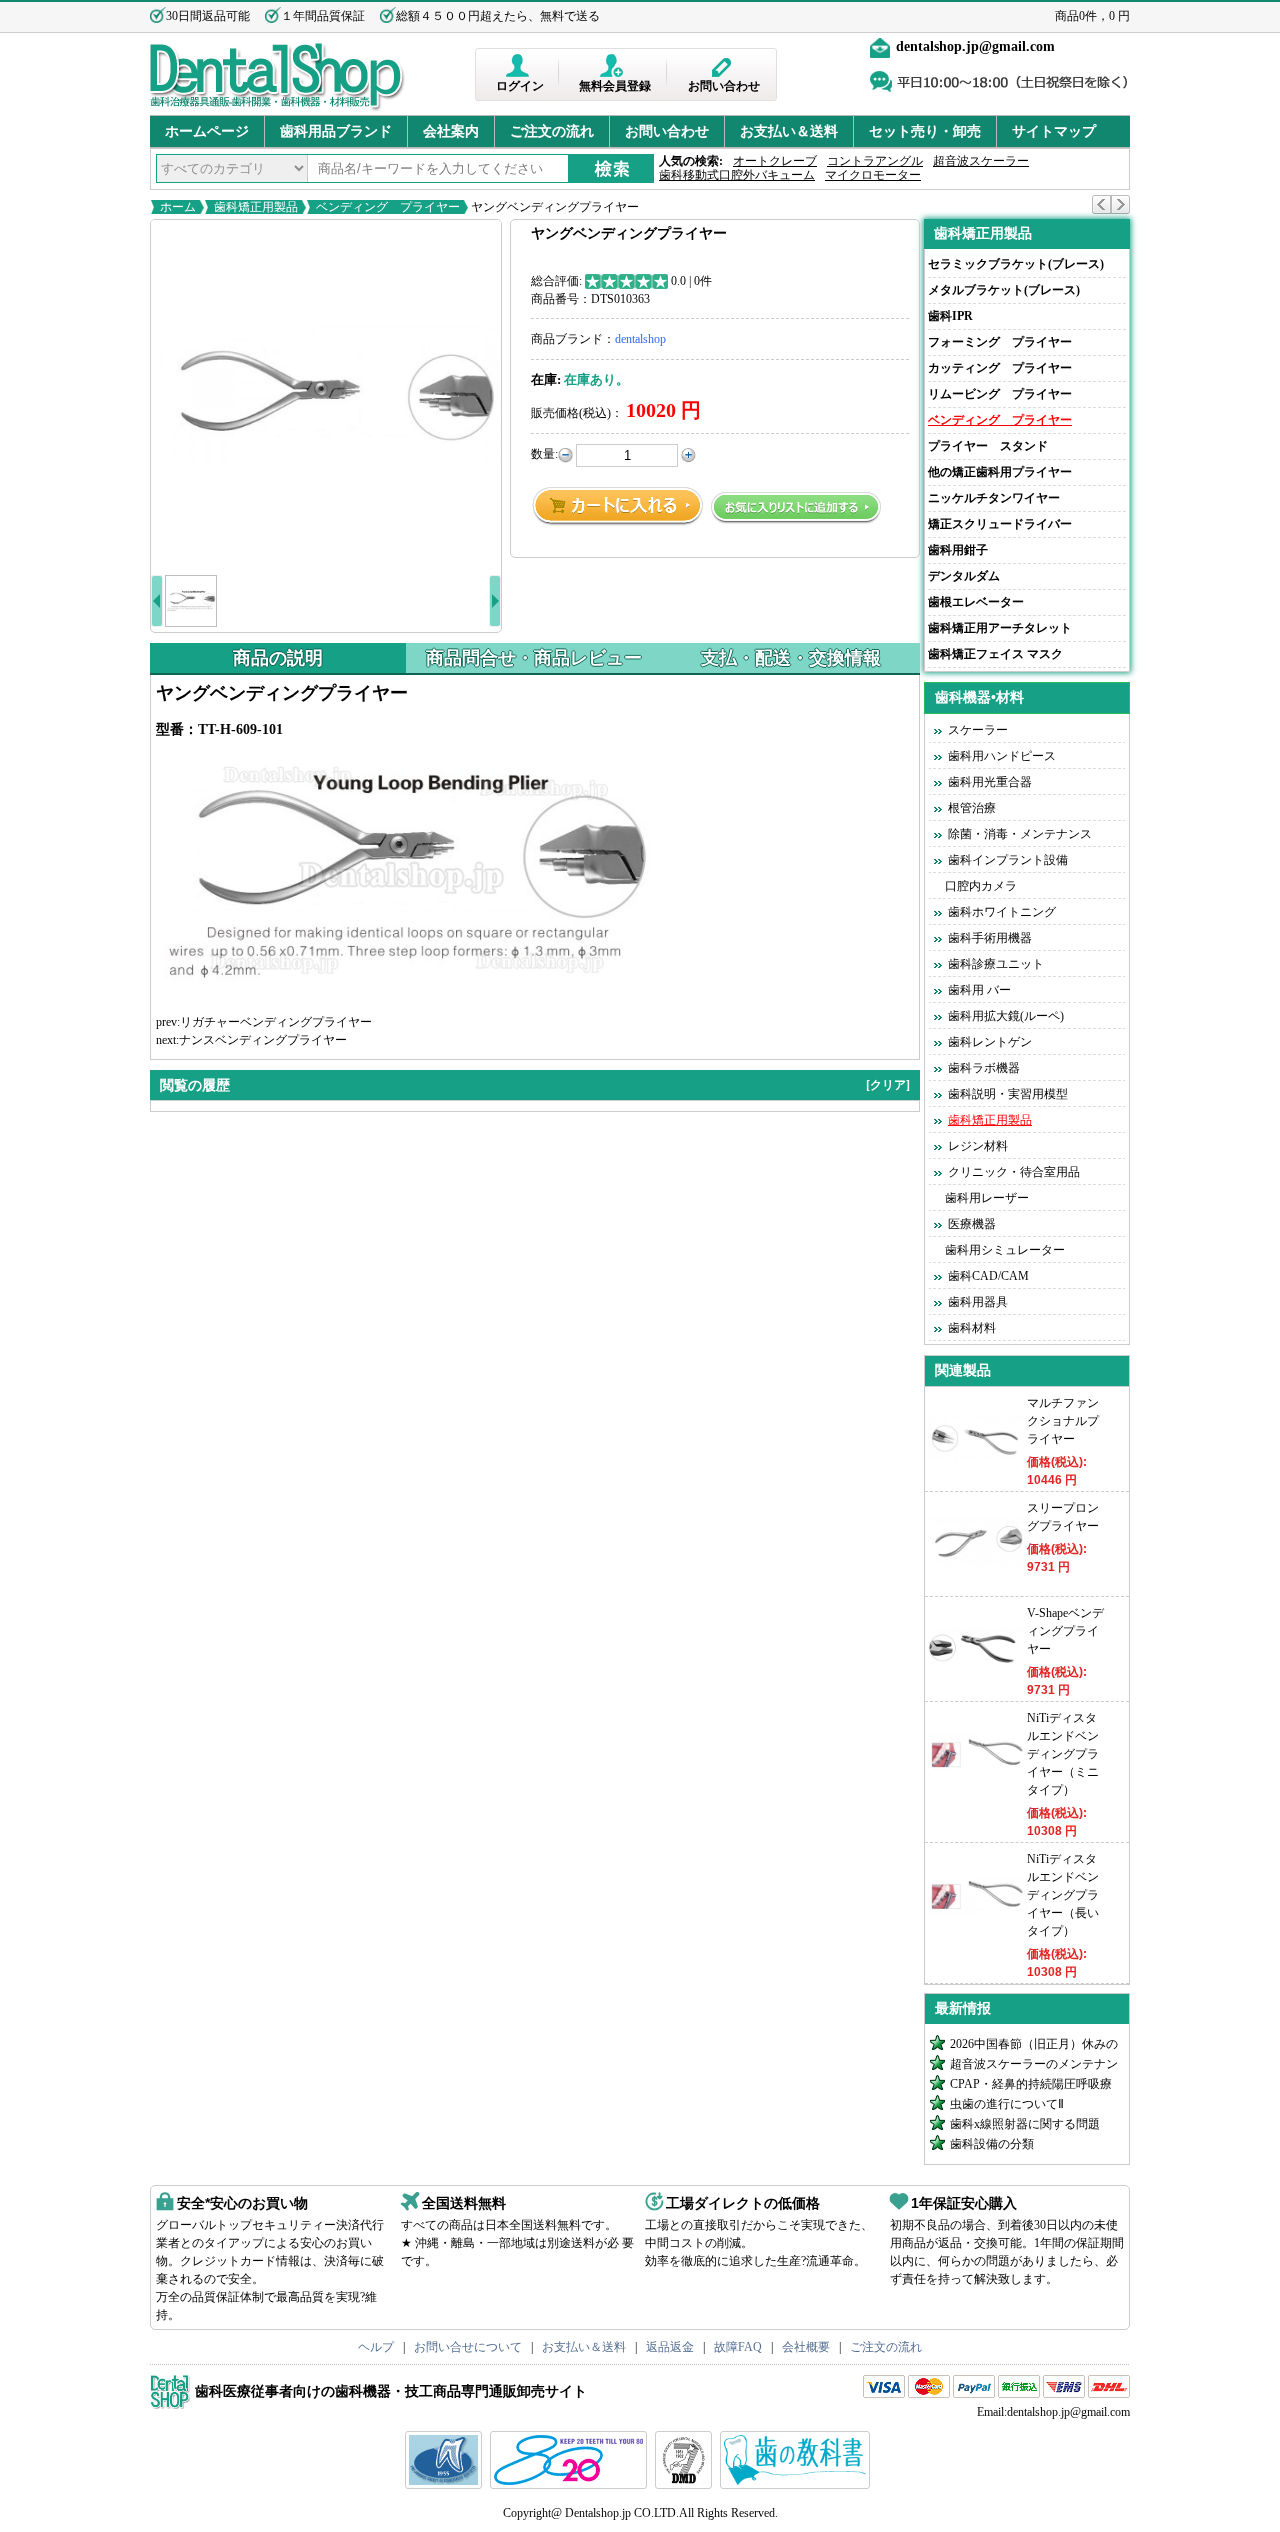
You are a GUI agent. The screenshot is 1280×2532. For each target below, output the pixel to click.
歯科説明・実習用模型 (1008, 1094)
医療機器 (972, 1224)
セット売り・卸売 (925, 131)
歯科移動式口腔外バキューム (737, 175)
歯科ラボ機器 (984, 1068)
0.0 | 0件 (691, 281)
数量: (544, 454)
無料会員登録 (615, 86)
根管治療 (972, 808)
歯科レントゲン (990, 1042)
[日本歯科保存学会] (446, 2485)
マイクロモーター (873, 175)
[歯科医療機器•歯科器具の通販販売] (277, 108)
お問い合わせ (724, 86)
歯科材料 (972, 1328)
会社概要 (806, 2347)
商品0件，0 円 (1092, 16)
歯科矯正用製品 (256, 207)
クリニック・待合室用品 (1014, 1172)
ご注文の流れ (552, 131)
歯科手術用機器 (990, 938)
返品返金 (670, 2347)
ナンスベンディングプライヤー (263, 1040)
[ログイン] (519, 65)
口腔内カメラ (981, 886)
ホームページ (207, 131)
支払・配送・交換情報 (791, 658)
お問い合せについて (468, 2347)
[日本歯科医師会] (571, 2485)
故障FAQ (738, 2347)
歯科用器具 (978, 1302)
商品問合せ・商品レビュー (534, 658)
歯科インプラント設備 (1008, 860)
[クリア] (888, 1085)
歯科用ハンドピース (1002, 756)
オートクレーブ (775, 161)
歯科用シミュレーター (1005, 1250)
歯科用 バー (979, 990)
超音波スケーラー (981, 161)
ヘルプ (376, 2347)
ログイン (520, 86)
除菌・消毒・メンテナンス (1020, 834)
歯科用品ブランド (336, 131)
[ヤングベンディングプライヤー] (326, 395)
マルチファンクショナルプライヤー (1063, 1421)
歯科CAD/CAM (988, 1276)
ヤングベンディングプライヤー (553, 207)
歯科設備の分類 (992, 2144)
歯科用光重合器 (990, 782)
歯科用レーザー (987, 1198)
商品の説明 (278, 658)
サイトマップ (1054, 131)
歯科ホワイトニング (1002, 912)
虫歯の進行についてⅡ (1007, 2104)
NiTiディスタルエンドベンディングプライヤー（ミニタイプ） (1063, 1754)
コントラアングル (875, 161)
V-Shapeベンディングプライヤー (1065, 1631)
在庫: (546, 379)
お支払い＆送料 (789, 131)
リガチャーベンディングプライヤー (276, 1022)
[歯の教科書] (797, 2485)
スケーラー (978, 730)
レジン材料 (978, 1146)
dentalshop (640, 339)
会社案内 (451, 131)
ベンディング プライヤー (388, 207)
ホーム (178, 207)
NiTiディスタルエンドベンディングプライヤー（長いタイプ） (1063, 1895)
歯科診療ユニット (996, 964)
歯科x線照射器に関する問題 (1025, 2124)
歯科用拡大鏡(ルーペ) (1006, 1016)
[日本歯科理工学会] (686, 2485)
